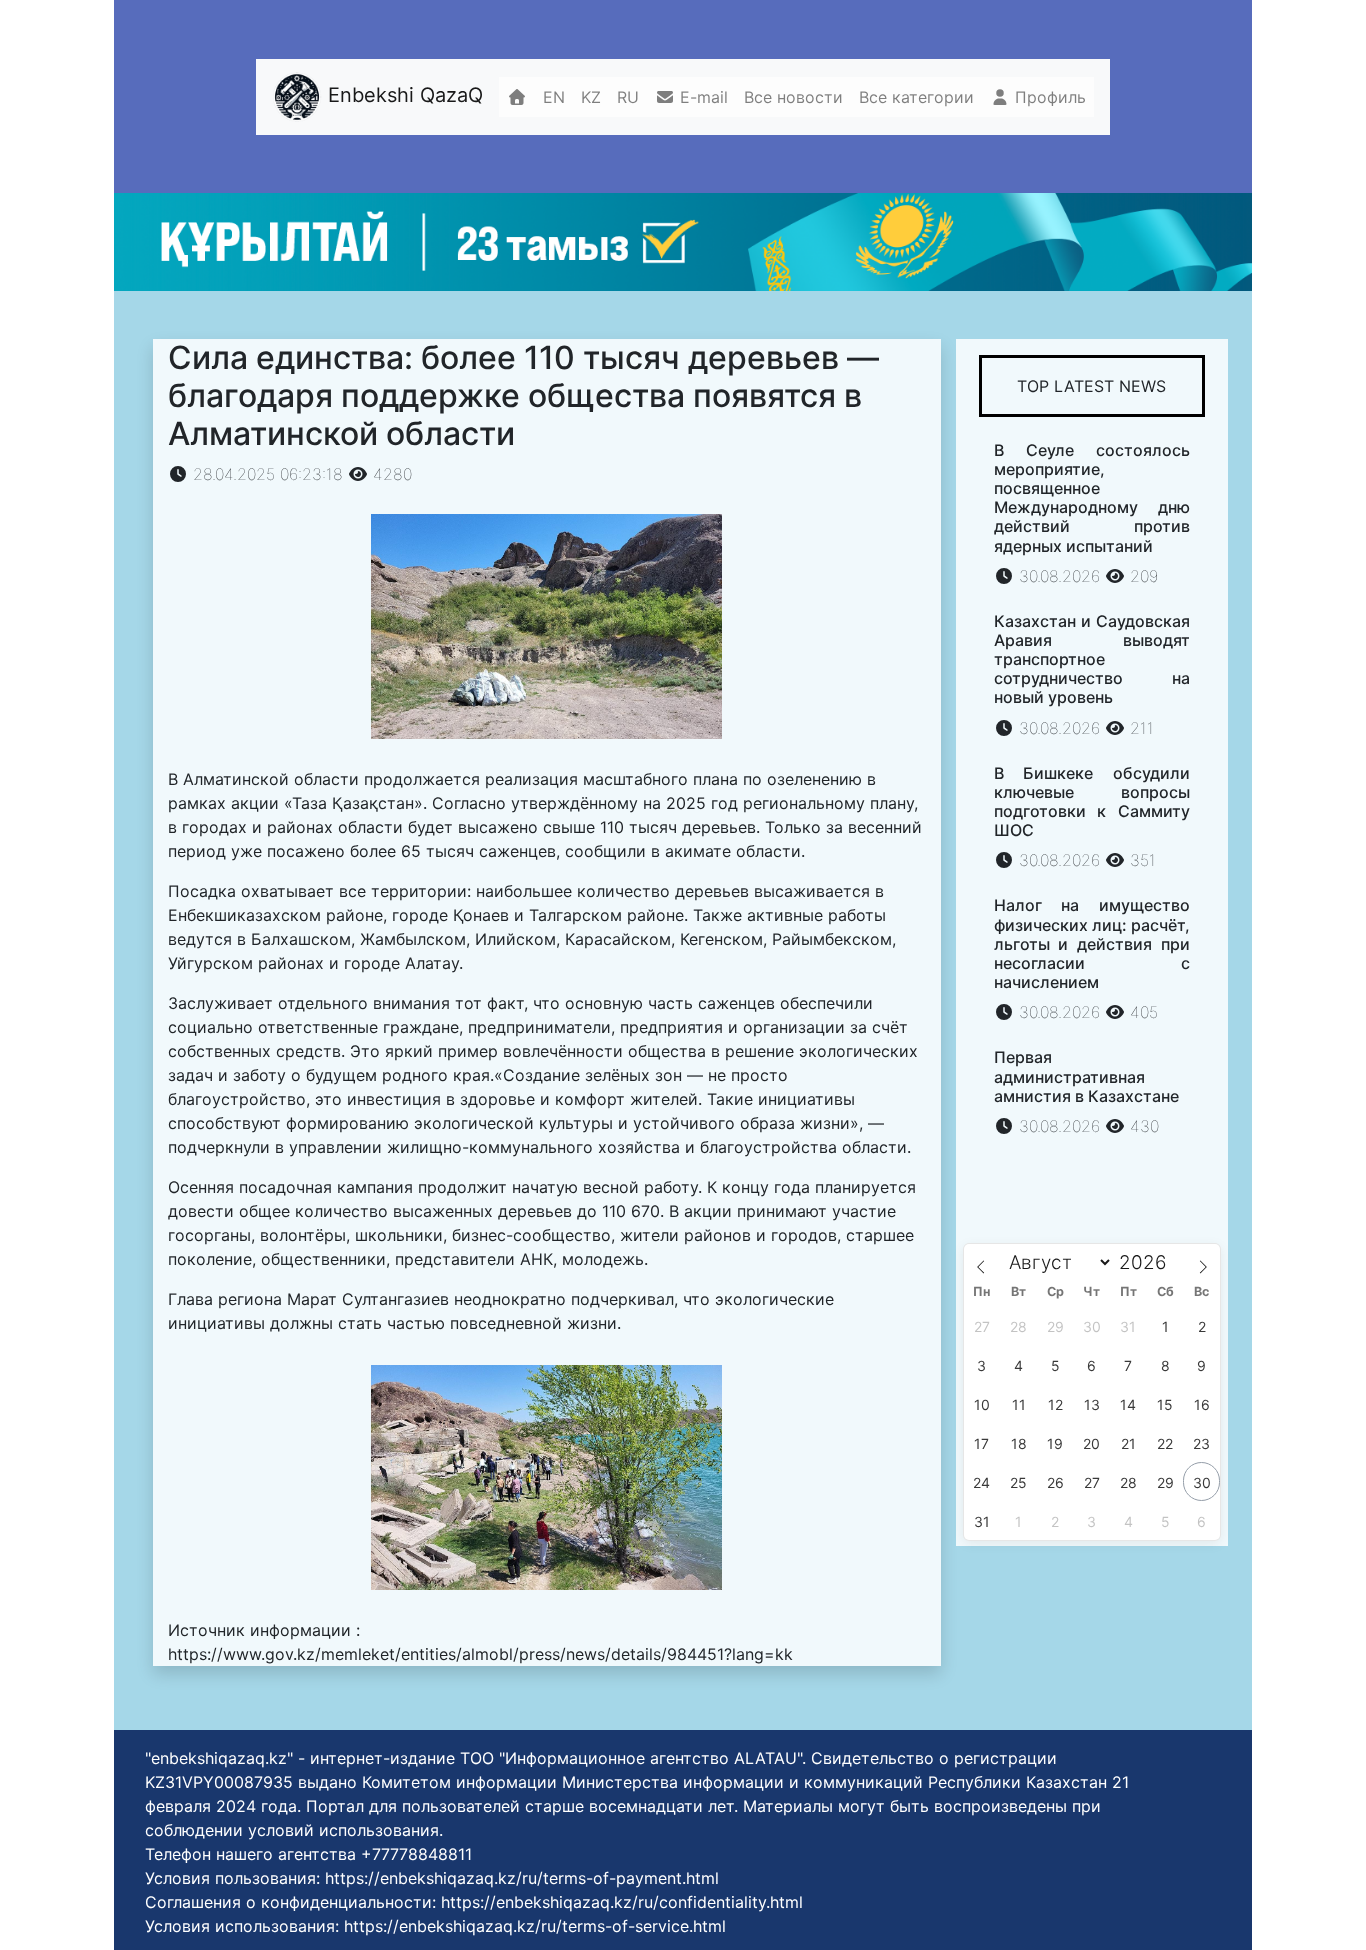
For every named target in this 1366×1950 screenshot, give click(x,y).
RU (628, 97)
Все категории (916, 97)
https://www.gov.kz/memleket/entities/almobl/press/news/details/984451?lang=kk (480, 1654)
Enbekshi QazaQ (402, 95)
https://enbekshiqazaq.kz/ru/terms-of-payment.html (522, 1878)
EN (554, 97)
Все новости (793, 97)
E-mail (701, 97)
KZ (591, 97)
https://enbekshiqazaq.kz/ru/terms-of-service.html (535, 1926)
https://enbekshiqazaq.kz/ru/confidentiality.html (622, 1902)
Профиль (1048, 97)
